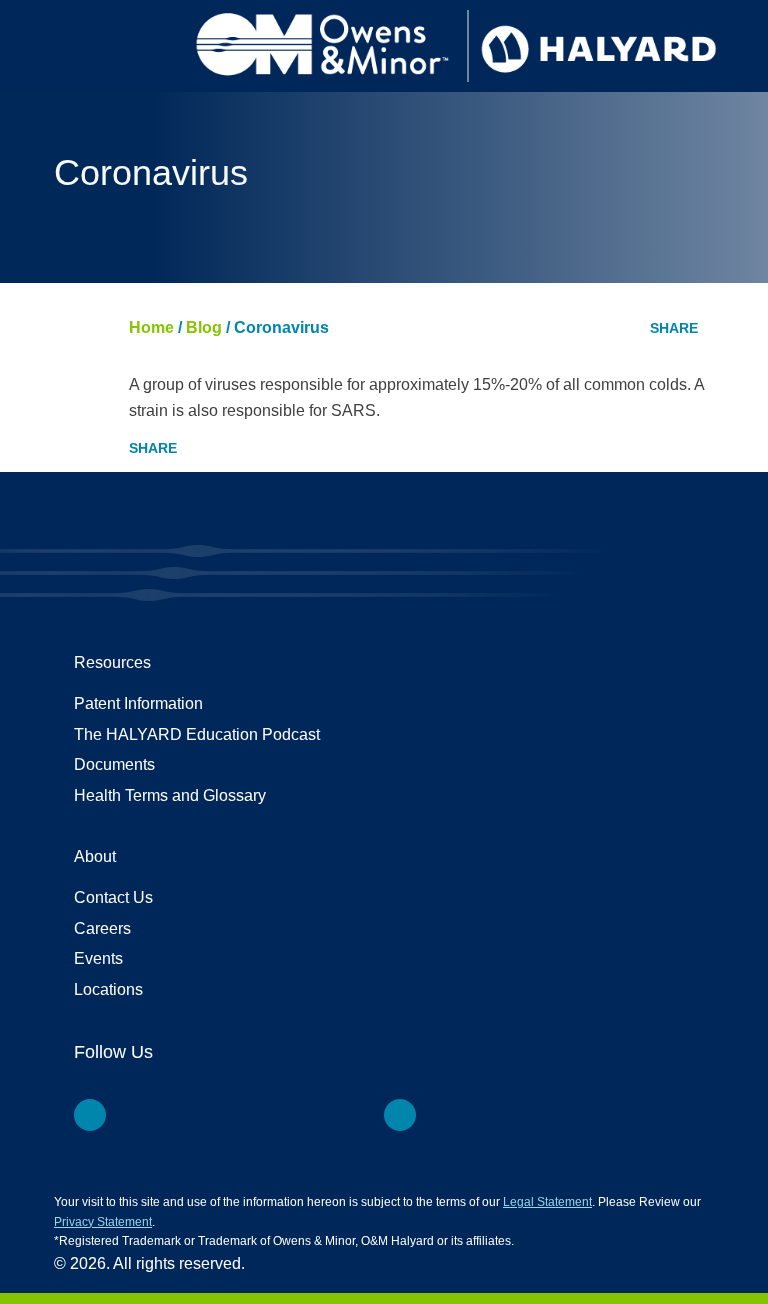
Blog (204, 327)
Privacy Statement (103, 1222)
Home (151, 327)
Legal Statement (547, 1202)
